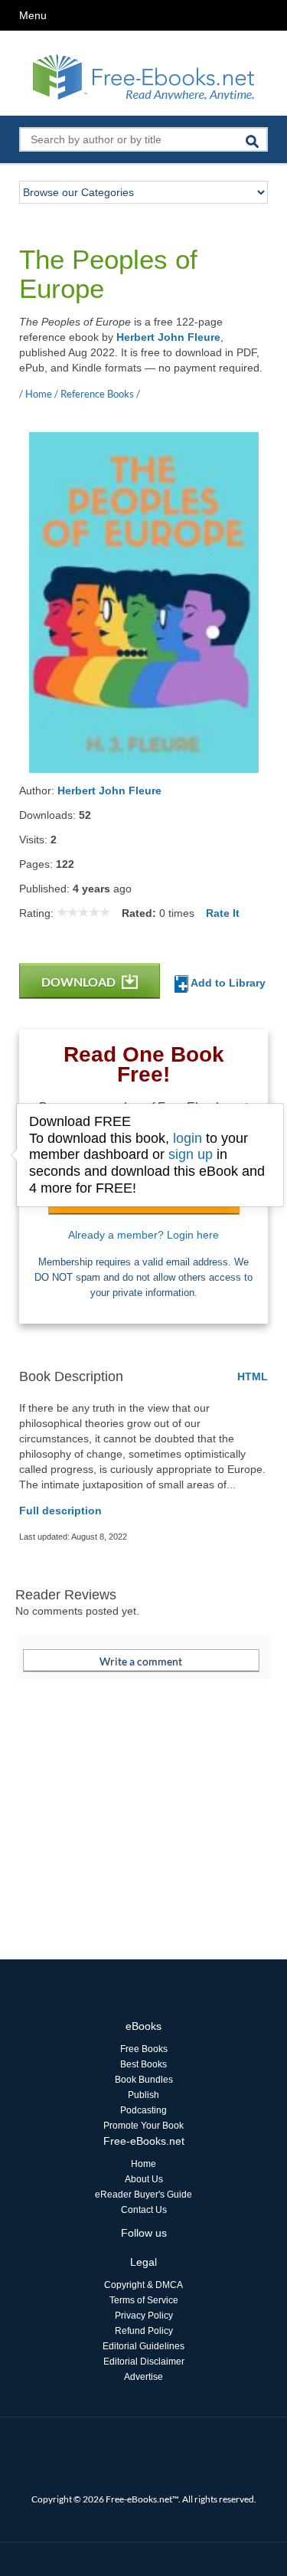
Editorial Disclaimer (144, 2362)
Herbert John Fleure (168, 337)
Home (143, 2164)
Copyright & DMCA (143, 2285)
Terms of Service (144, 2300)
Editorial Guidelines (143, 2346)
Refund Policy (144, 2331)
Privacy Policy (144, 2316)
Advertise (143, 2377)
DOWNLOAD (80, 982)
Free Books (144, 2049)
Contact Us (144, 2210)
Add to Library (227, 983)
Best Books (143, 2064)
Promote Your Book (143, 2126)
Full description (60, 1511)
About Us (144, 2179)
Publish (143, 2095)
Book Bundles (144, 2080)
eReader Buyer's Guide (143, 2195)
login (188, 1138)
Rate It (223, 913)
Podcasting (143, 2110)
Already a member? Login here (143, 1235)
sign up (191, 1154)
